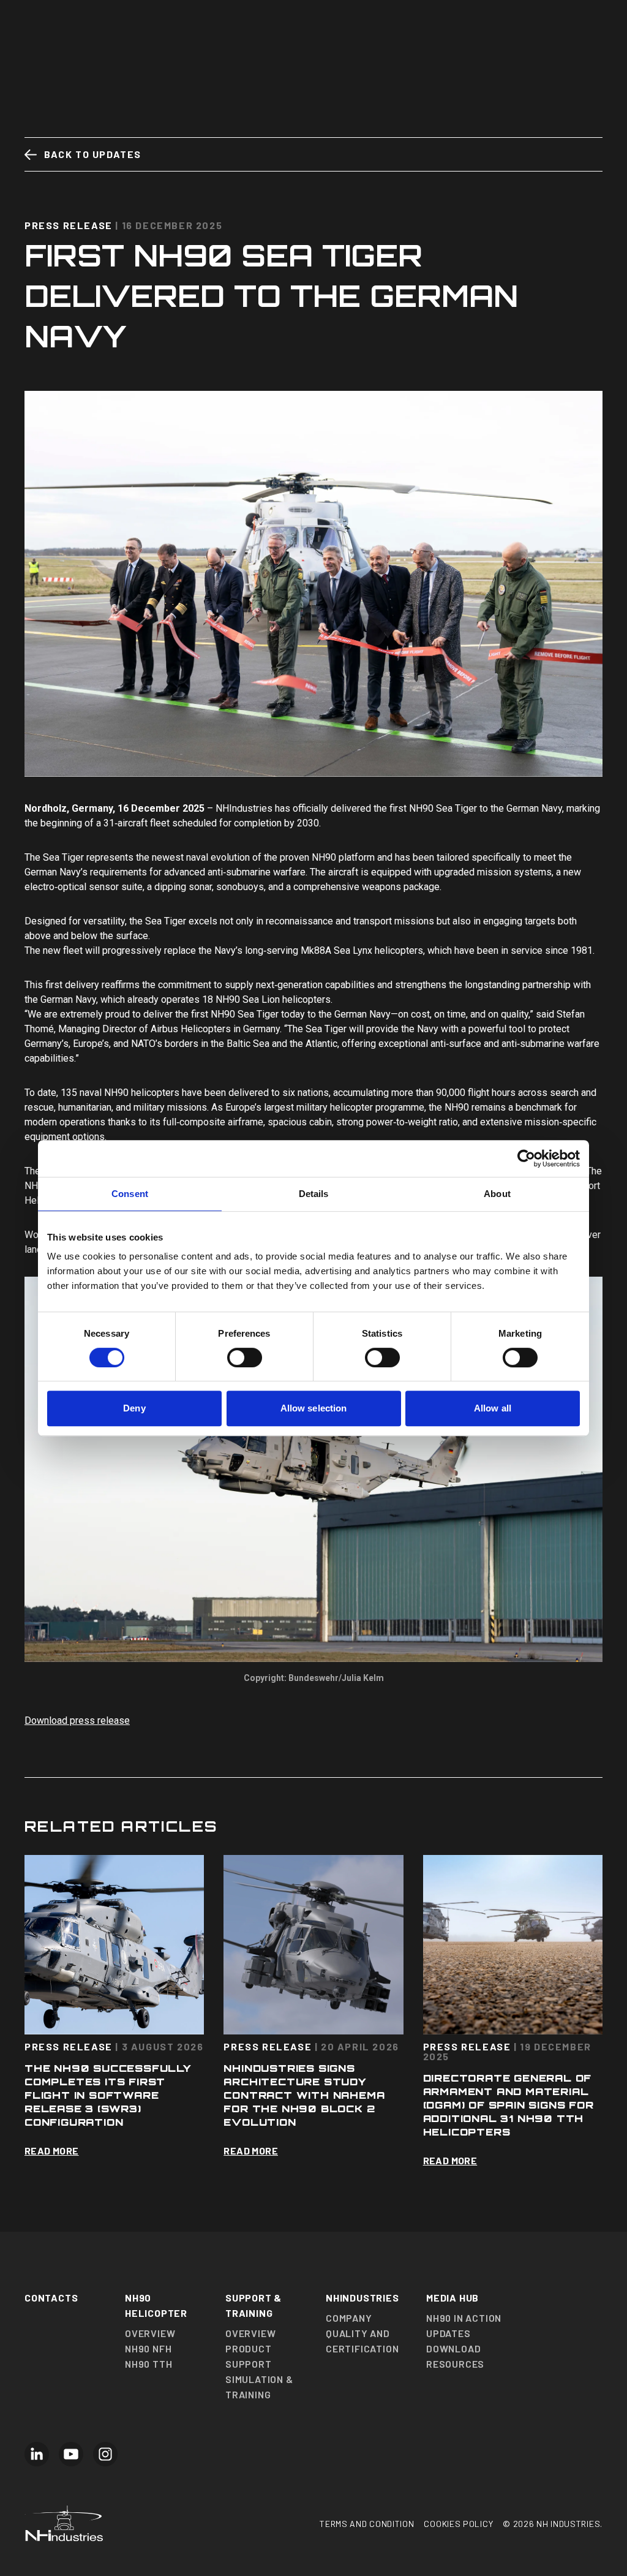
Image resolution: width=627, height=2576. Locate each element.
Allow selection (314, 1408)
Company (349, 2318)
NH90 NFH (148, 2348)
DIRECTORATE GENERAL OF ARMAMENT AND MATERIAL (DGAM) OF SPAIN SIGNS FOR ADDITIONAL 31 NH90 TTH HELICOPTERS (509, 2105)
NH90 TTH (148, 2364)
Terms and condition (367, 2524)
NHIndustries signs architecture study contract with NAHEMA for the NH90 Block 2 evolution (304, 2095)
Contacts (51, 2298)
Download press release (77, 1720)
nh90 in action (464, 2318)
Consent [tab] (130, 1194)
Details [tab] (314, 1194)
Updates (449, 2333)
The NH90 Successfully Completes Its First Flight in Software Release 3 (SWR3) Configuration (108, 2095)
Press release (69, 225)
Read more (52, 2151)
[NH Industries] (172, 2523)
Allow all (493, 1408)
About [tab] (497, 1194)
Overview (150, 2333)
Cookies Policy (458, 2524)
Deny (134, 1408)
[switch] (245, 1358)
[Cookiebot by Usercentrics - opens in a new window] (526, 1158)
